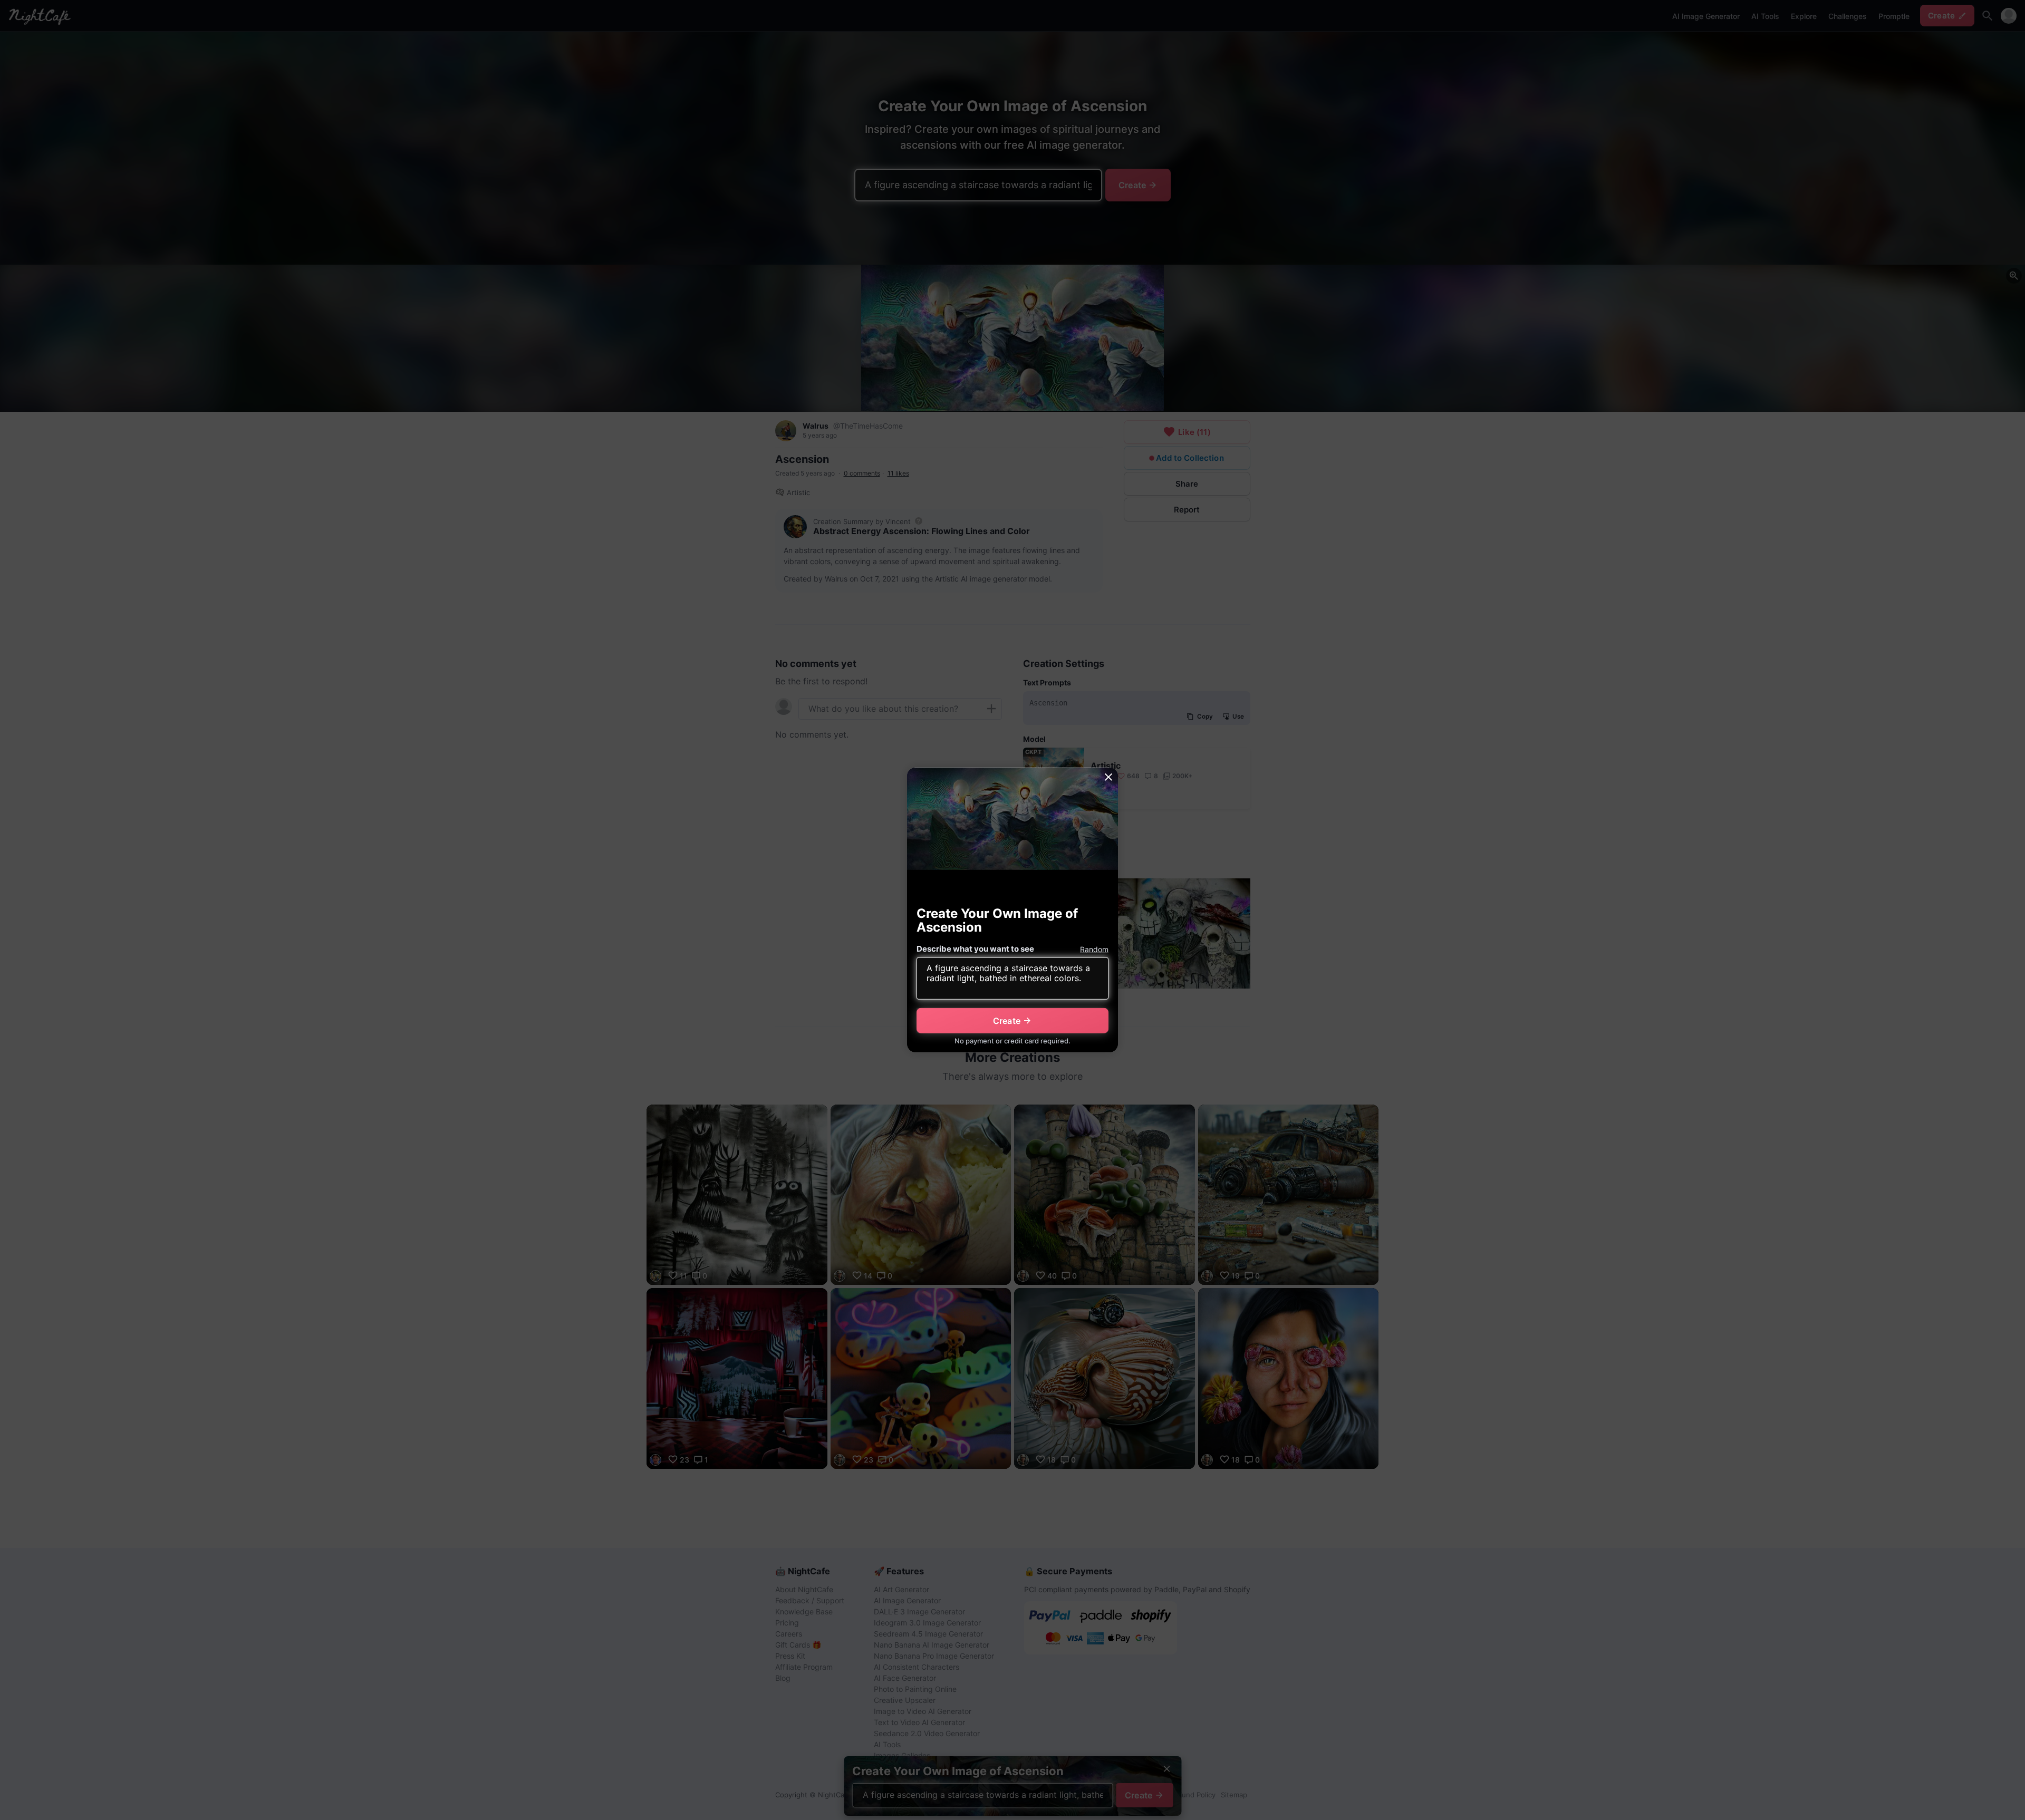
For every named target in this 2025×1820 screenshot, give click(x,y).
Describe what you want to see (975, 949)
